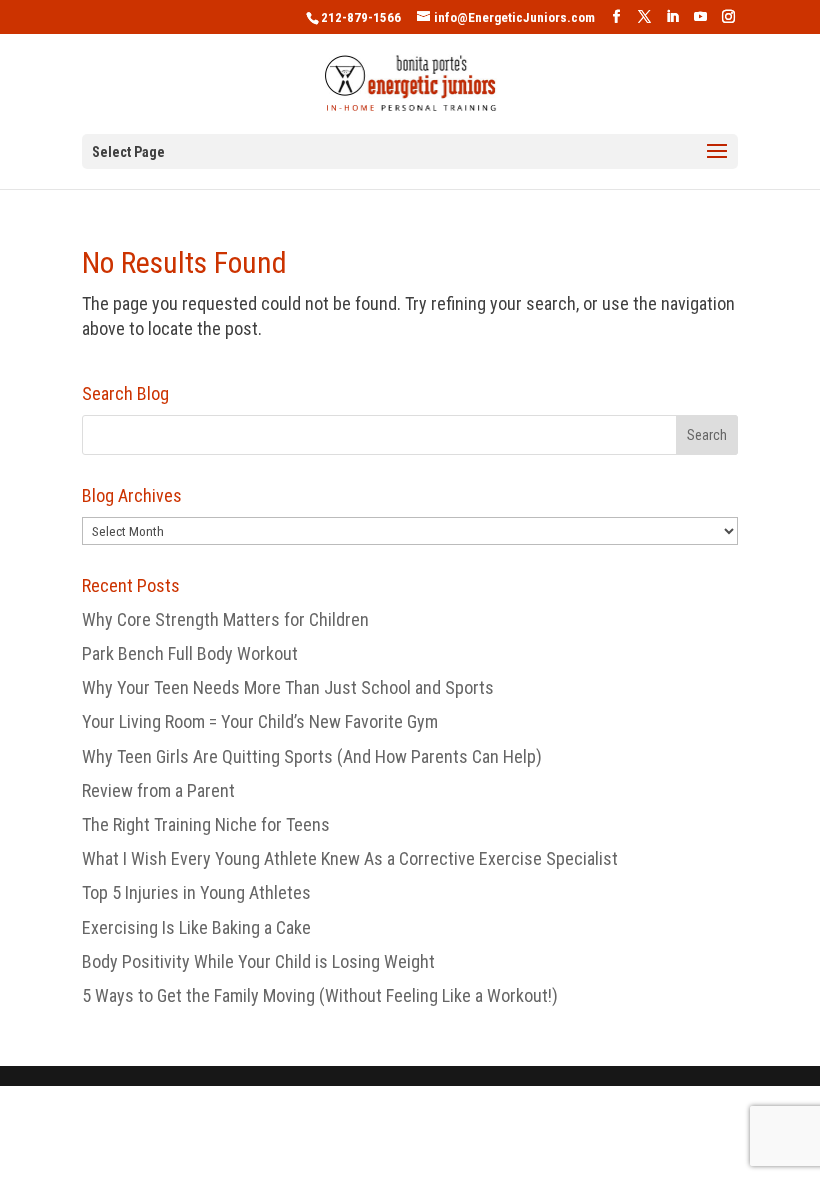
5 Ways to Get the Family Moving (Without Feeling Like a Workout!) (320, 995)
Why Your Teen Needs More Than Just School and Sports (288, 687)
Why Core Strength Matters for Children (225, 619)
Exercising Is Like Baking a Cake (196, 927)
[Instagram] (728, 17)
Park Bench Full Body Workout (190, 653)
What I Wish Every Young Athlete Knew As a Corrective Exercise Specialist (350, 858)
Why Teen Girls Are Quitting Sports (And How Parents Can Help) (312, 756)
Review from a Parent (158, 790)
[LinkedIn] (672, 17)
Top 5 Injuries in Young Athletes (196, 892)
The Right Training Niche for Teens (206, 824)
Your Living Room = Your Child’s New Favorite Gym (260, 721)
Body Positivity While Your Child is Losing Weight (258, 961)
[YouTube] (700, 17)
